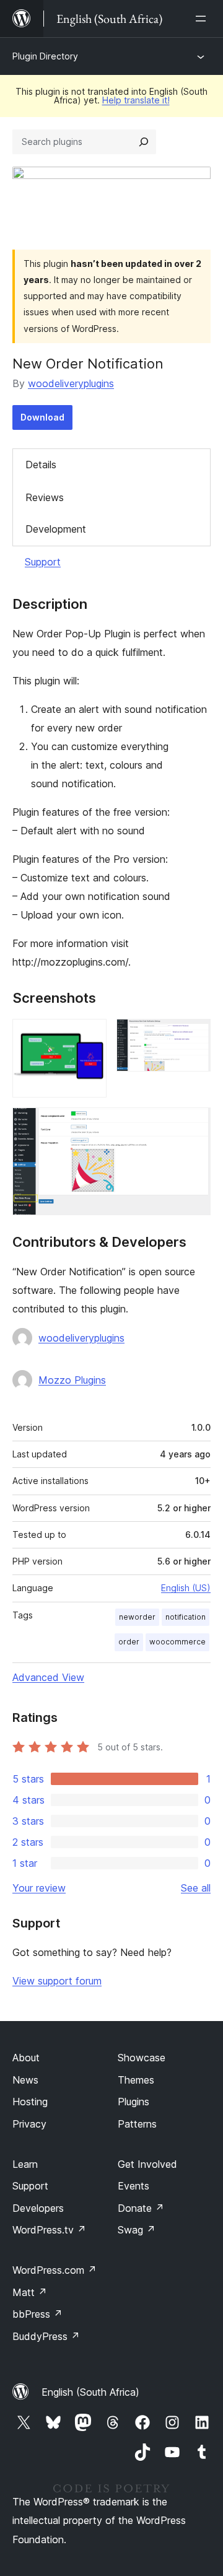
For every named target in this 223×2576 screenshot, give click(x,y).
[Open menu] (203, 19)
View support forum (57, 1981)
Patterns (137, 2124)
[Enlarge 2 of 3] (194, 1036)
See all (196, 1888)
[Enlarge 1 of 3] (90, 1036)
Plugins (133, 2102)
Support (43, 562)
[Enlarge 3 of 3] (194, 1124)
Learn (25, 2164)
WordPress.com (55, 2270)
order (129, 1642)
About (26, 2058)
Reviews (45, 497)
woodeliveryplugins (71, 383)
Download (42, 417)
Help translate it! (136, 100)
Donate (141, 2208)
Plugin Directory (45, 56)
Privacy (29, 2124)
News (25, 2080)
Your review (39, 1888)
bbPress (37, 2314)
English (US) (186, 1588)
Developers (38, 2208)
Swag (137, 2230)
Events (133, 2186)
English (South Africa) (90, 2392)
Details (41, 465)
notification (186, 1617)
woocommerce (177, 1642)
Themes (136, 2080)
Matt (30, 2292)
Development (56, 529)
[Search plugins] (144, 142)
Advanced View (48, 1677)
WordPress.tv (49, 2230)
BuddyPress (46, 2336)
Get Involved (147, 2164)
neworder (137, 1617)
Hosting (30, 2102)
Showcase (142, 2058)
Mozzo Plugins (72, 1380)
